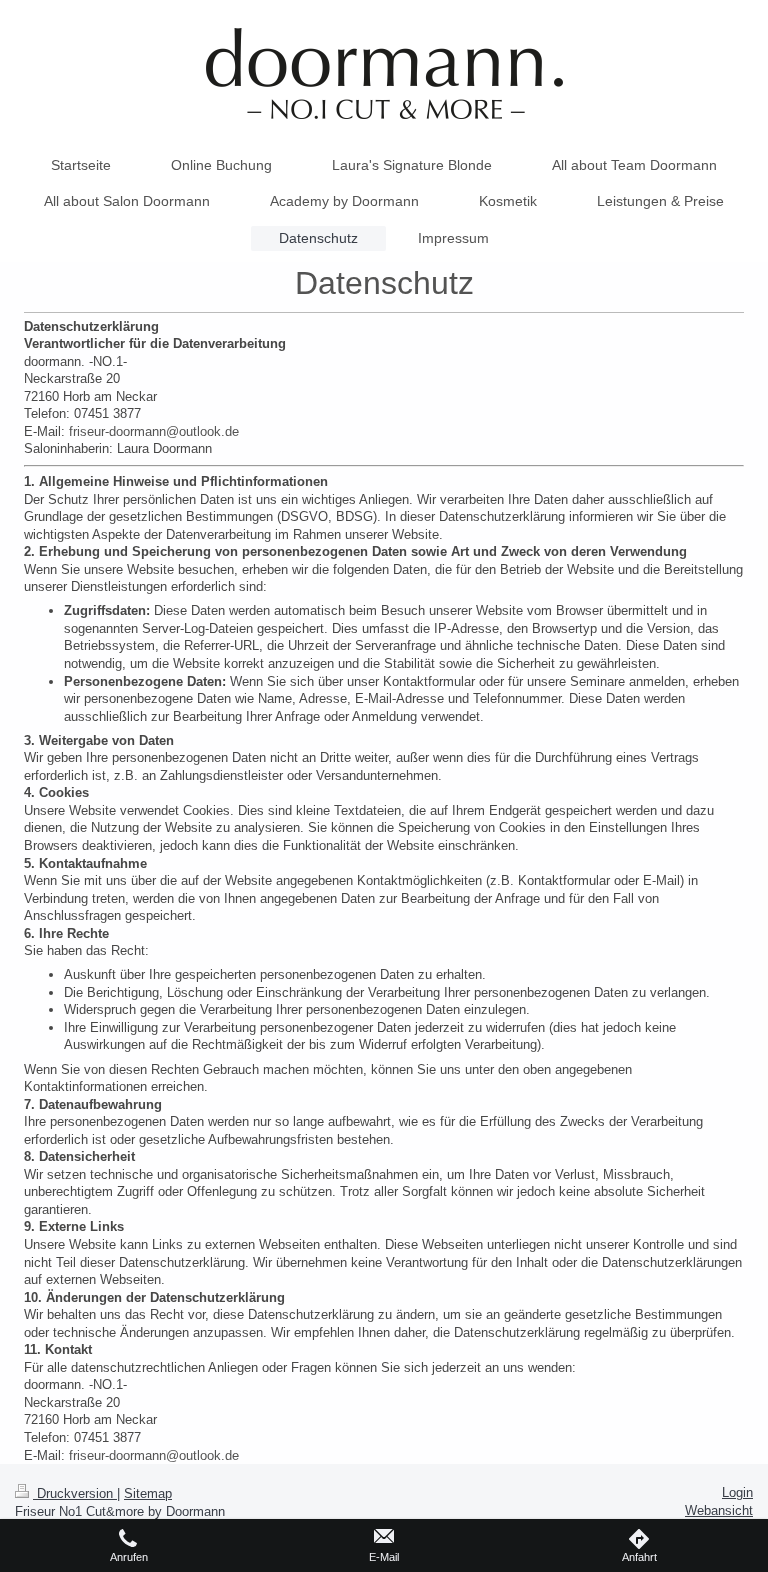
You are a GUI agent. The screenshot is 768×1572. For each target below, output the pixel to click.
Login (737, 1492)
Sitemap (148, 1493)
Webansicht (719, 1510)
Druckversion (75, 1493)
